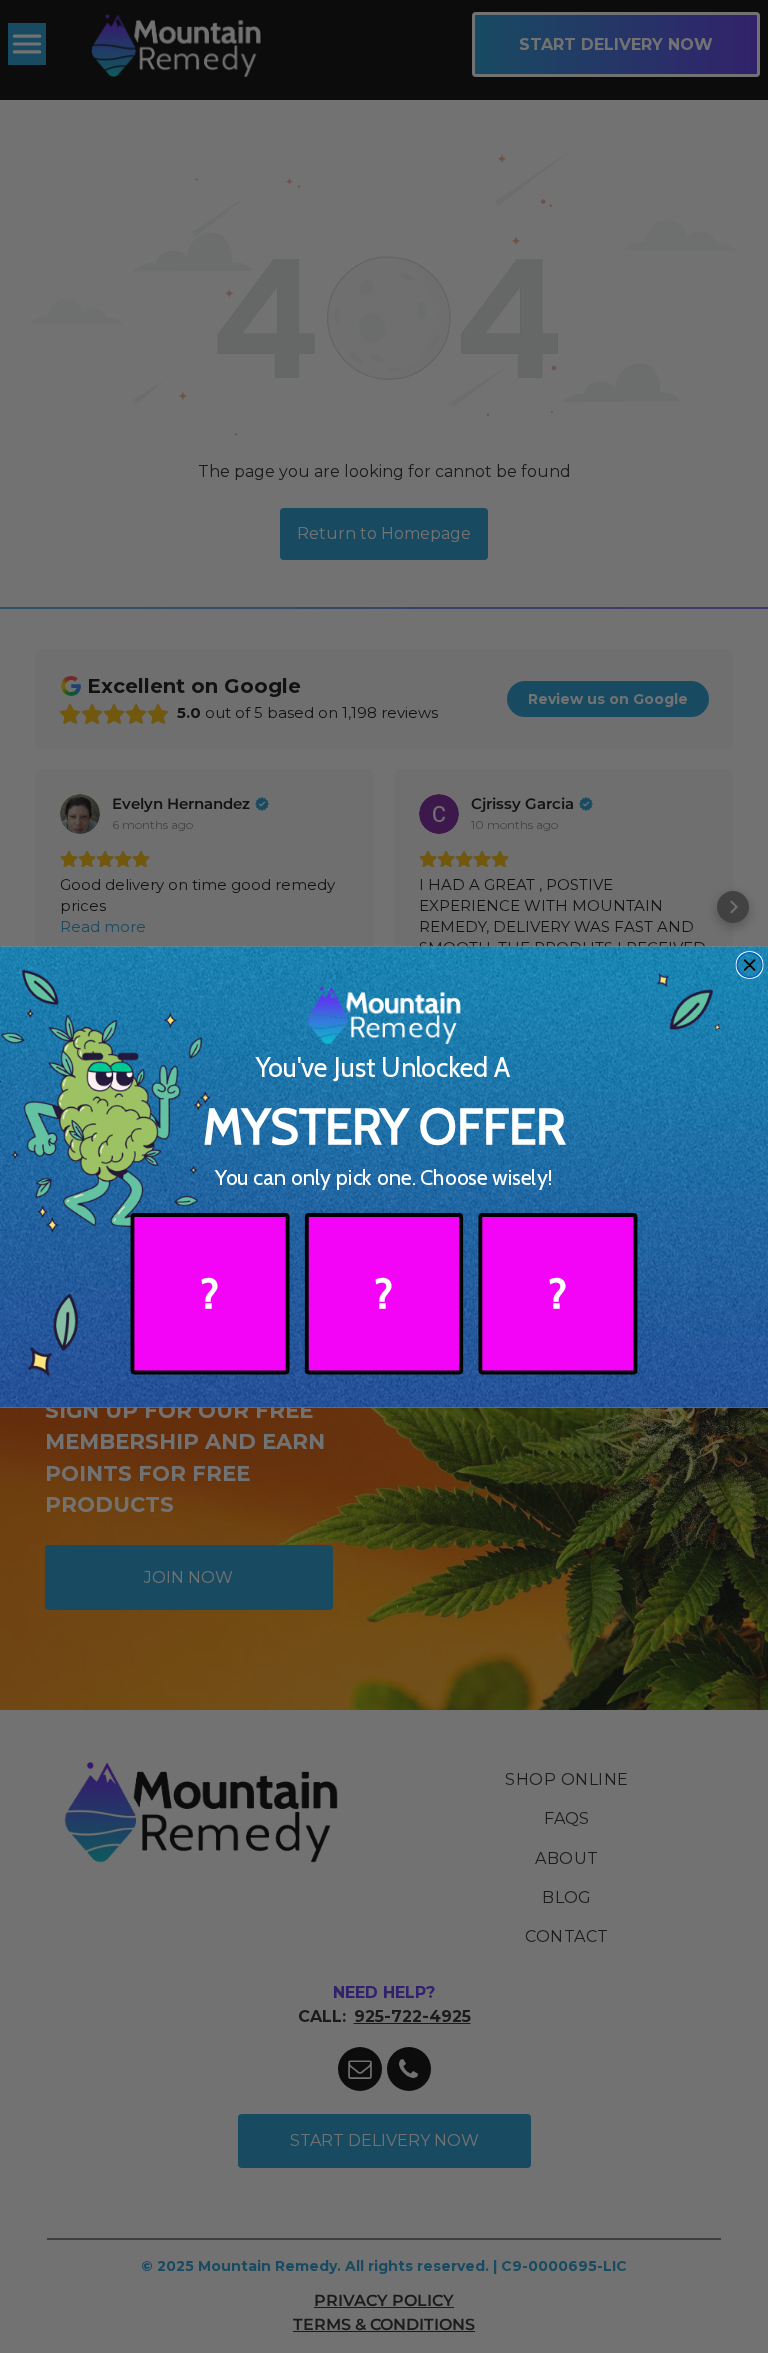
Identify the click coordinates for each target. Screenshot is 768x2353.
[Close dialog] (749, 964)
